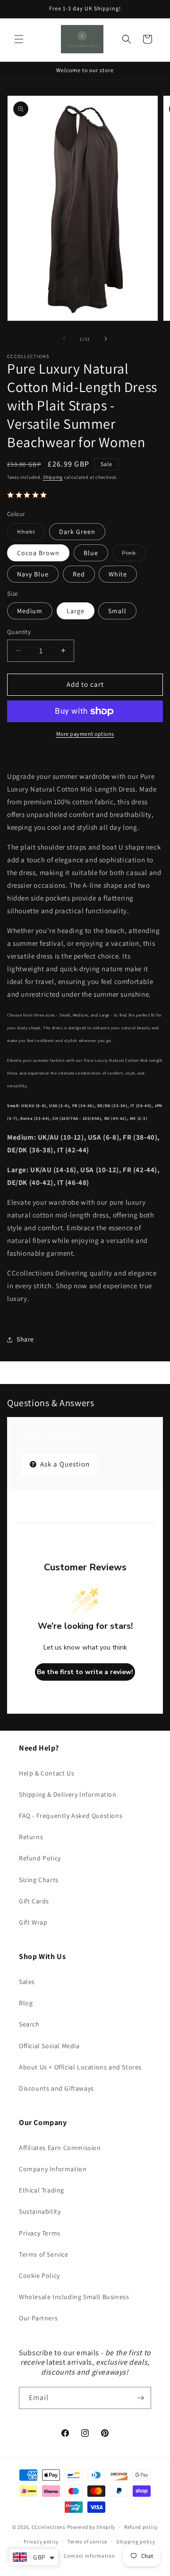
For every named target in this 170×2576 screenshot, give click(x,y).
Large (76, 611)
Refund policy (141, 2527)
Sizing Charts (39, 1880)
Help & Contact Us (47, 1773)
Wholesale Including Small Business (74, 2297)
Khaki (31, 534)
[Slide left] (64, 339)
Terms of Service (44, 2254)
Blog (26, 2003)
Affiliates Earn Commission (60, 2148)
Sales (27, 1982)
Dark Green (77, 532)
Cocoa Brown (38, 553)
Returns (31, 1837)
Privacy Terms (40, 2233)
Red (79, 574)
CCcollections (49, 2527)
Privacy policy (41, 2542)
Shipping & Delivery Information (68, 1794)
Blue (91, 553)
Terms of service (87, 2542)
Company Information (53, 2169)
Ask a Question (64, 1464)
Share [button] (25, 1339)
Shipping (53, 477)
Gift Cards (34, 1901)
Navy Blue (33, 574)
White (118, 574)
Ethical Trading (42, 2190)
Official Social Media (49, 2046)
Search (29, 2024)
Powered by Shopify (91, 2527)
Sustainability (40, 2211)
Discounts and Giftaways (56, 2088)
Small (117, 611)
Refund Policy (40, 1858)
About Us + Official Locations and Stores (80, 2067)
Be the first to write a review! (85, 1672)
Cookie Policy (39, 2276)
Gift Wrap (33, 1922)
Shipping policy (136, 2542)
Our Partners (38, 2318)
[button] (19, 39)
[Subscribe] (140, 2398)
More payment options (85, 734)
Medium (30, 611)
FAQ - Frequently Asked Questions (71, 1816)
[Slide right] (106, 339)
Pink (134, 555)
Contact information (89, 2556)
